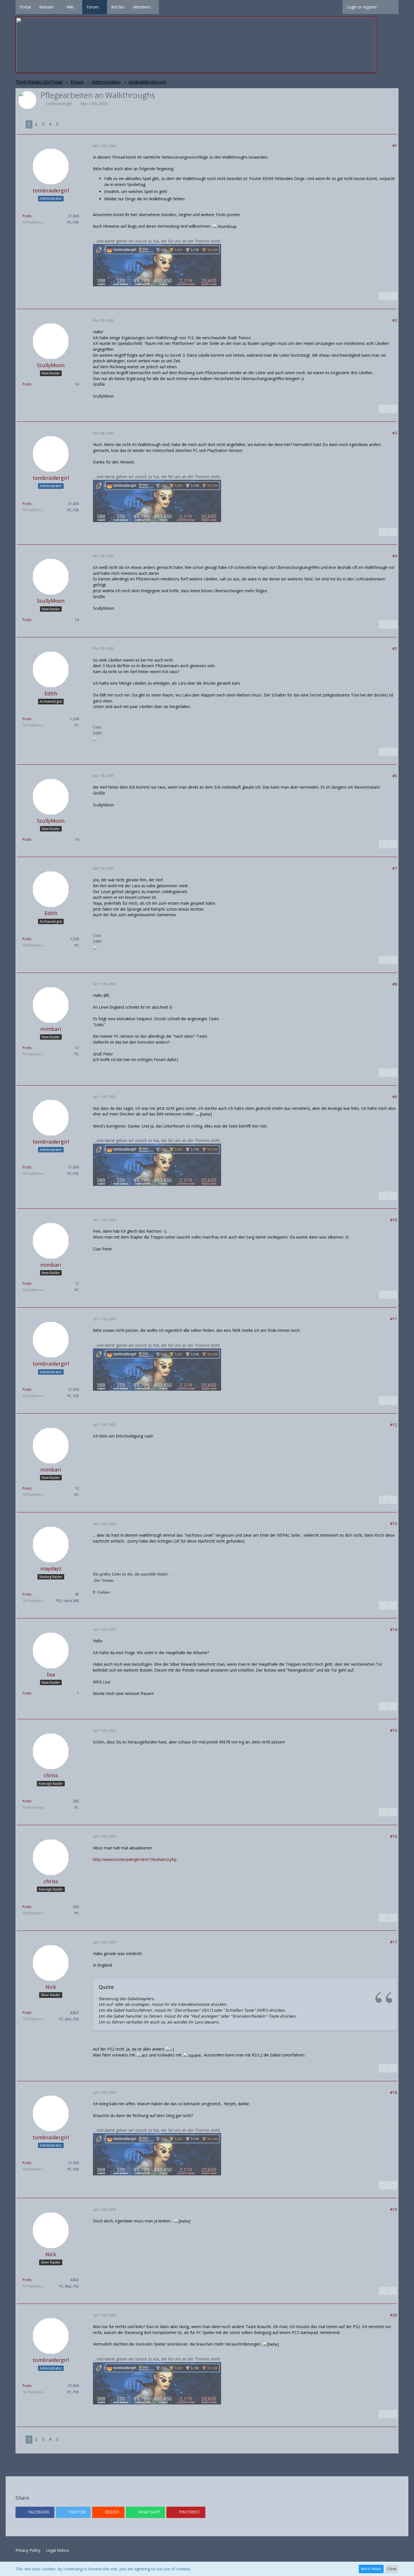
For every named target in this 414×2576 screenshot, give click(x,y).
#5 (395, 648)
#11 (394, 1319)
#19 (394, 2209)
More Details (371, 2569)
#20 (394, 2315)
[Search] (390, 7)
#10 (394, 1220)
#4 (395, 556)
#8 (395, 984)
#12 (394, 1425)
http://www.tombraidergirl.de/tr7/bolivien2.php (135, 1859)
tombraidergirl (59, 104)
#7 (395, 868)
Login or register (362, 7)
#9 (395, 1097)
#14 (394, 1629)
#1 (395, 146)
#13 (394, 1524)
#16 (394, 1836)
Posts (27, 216)
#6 (395, 776)
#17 (394, 1942)
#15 (394, 1730)
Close (392, 2569)
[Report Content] (393, 296)
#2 (395, 320)
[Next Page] (65, 124)
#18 (394, 2092)
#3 (395, 433)
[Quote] (383, 296)
